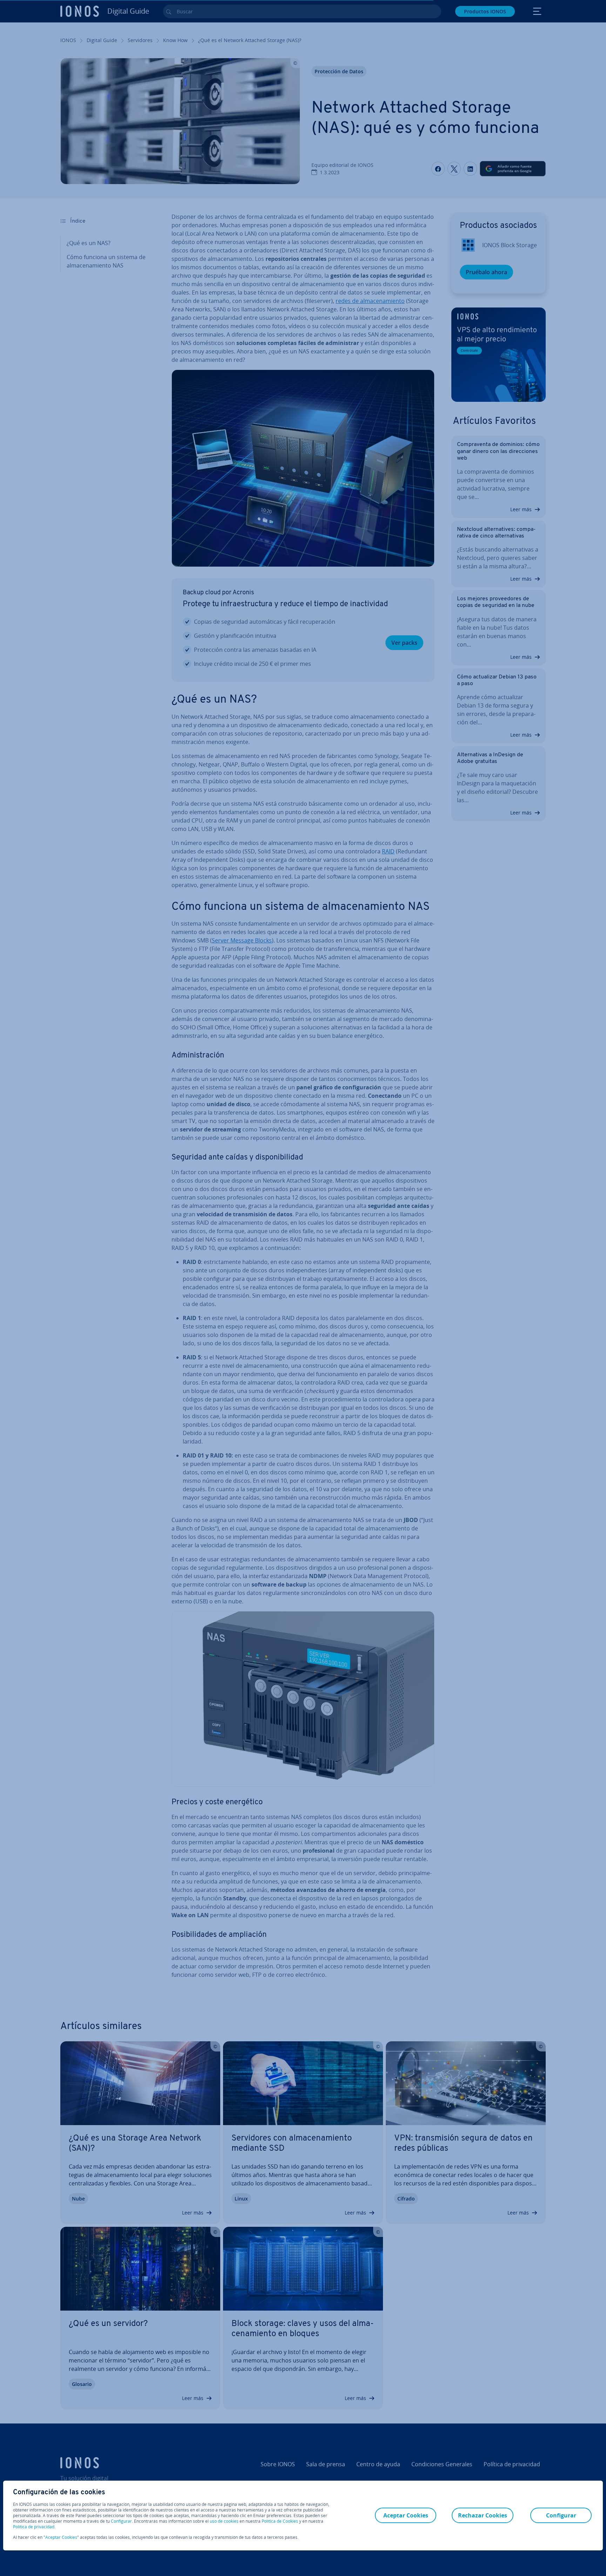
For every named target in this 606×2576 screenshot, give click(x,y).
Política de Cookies (280, 2521)
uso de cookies (224, 2521)
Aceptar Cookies (61, 2537)
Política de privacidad (34, 2527)
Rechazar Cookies (483, 2515)
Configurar (121, 2521)
